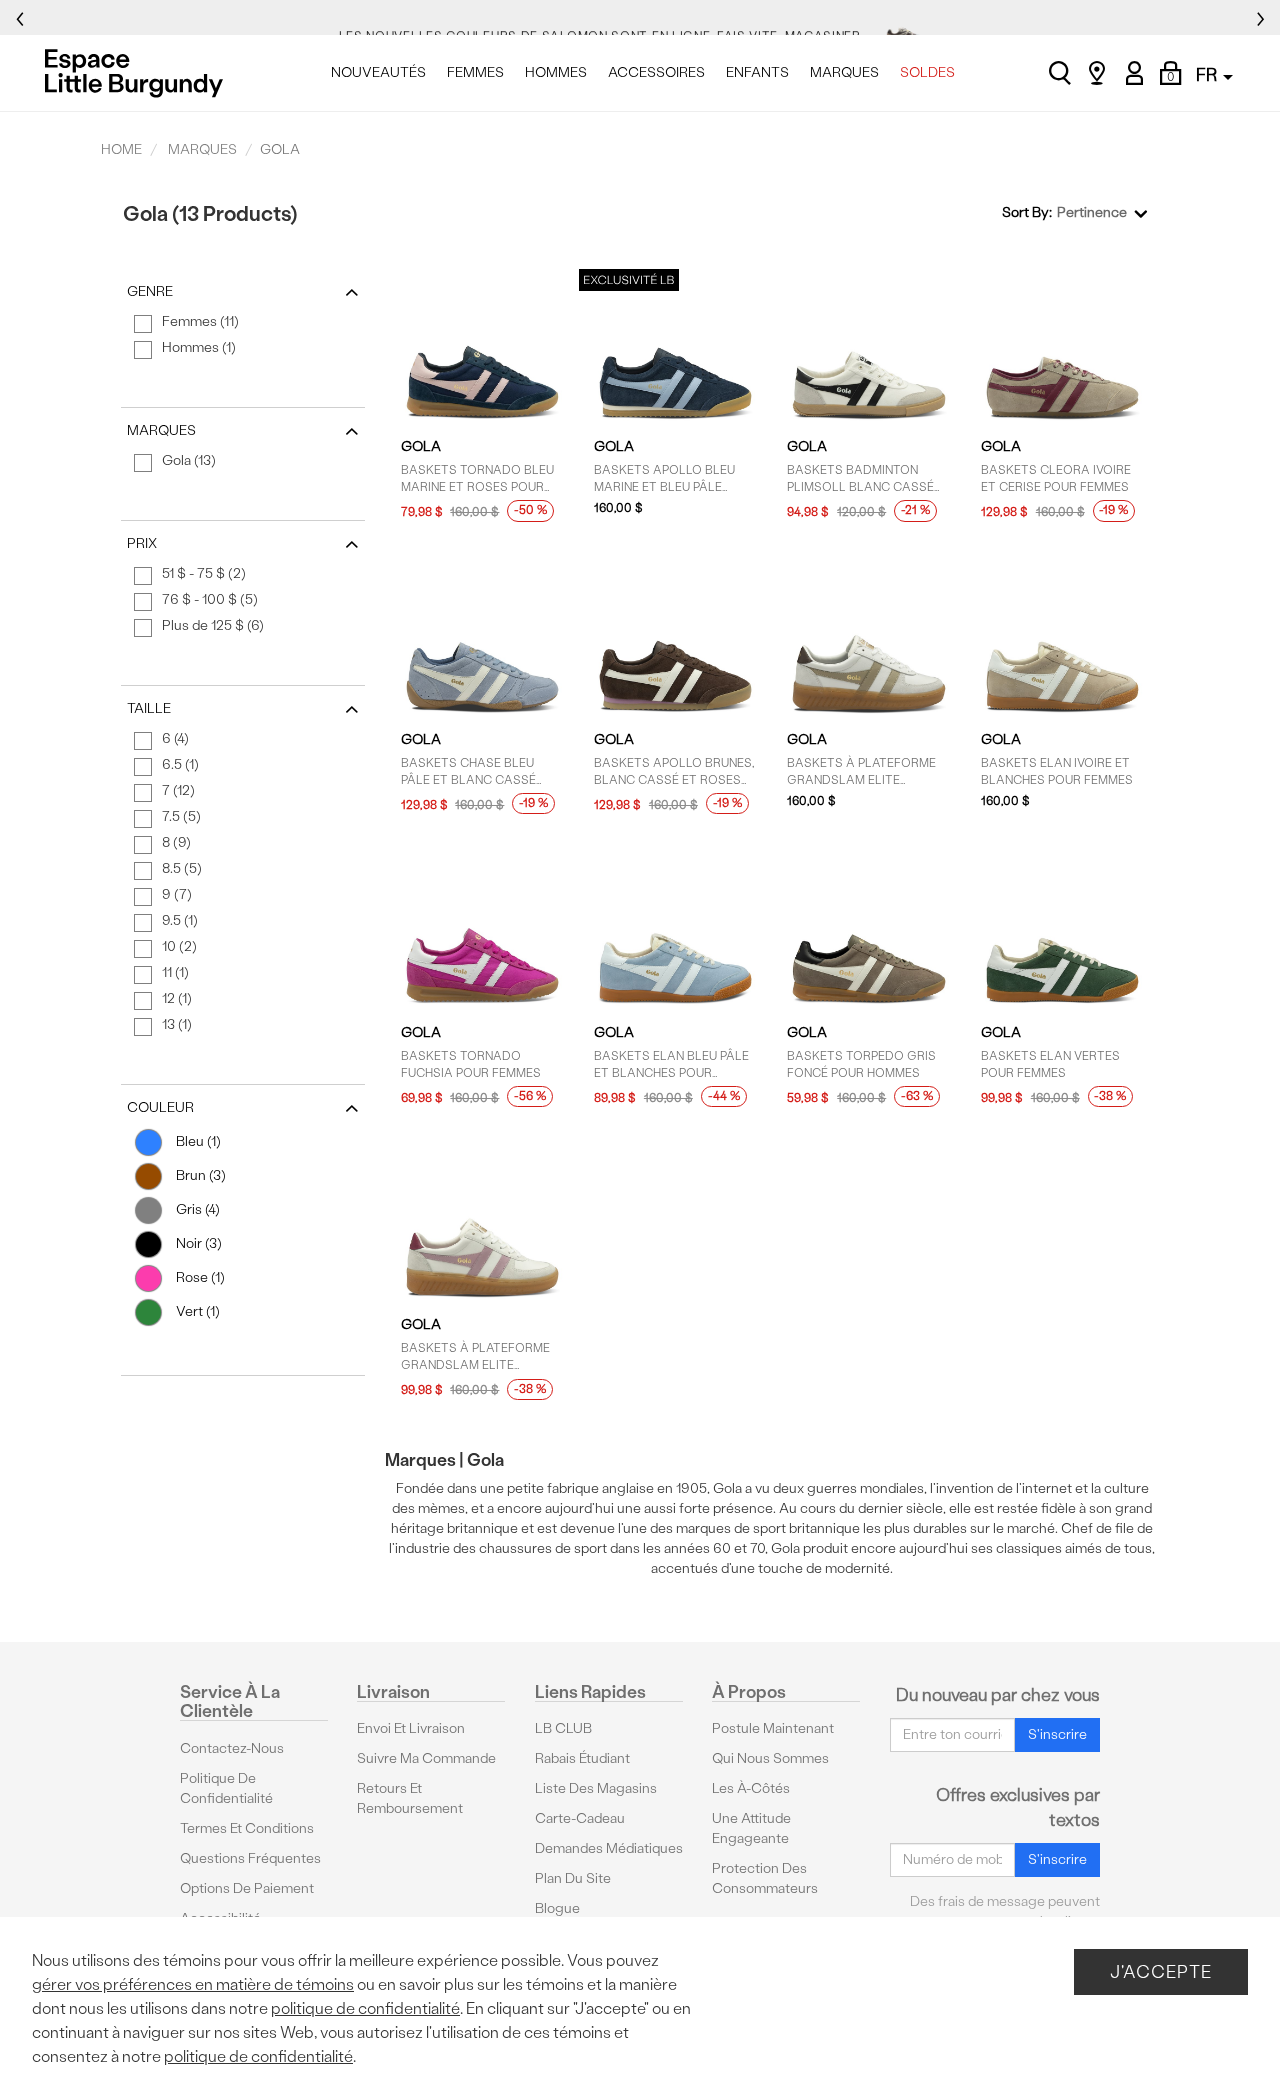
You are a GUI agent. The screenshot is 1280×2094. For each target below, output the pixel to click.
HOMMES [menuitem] (556, 72)
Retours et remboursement (410, 1798)
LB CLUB (563, 1728)
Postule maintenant (773, 1728)
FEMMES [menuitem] (475, 72)
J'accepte (1161, 1971)
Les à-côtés (751, 1788)
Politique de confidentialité (226, 1788)
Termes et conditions (247, 1828)
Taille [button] (149, 708)
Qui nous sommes (770, 1758)
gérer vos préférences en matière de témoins (193, 1984)
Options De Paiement (247, 1888)
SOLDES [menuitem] (927, 72)
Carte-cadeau (580, 1818)
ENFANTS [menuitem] (757, 72)
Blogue (557, 1908)
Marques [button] (161, 430)
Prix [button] (142, 543)
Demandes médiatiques (609, 1848)
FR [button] (1208, 74)
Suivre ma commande (426, 1758)
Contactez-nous (232, 1748)
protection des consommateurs (765, 1878)
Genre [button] (150, 291)
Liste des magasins (596, 1788)
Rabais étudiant (582, 1758)
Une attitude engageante (751, 1828)
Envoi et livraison (411, 1728)
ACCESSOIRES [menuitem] (656, 72)
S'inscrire (1057, 1734)
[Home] (139, 73)
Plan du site (573, 1878)
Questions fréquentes (250, 1858)
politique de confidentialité (365, 2008)
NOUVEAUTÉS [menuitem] (378, 72)
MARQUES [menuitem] (844, 72)
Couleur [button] (160, 1107)
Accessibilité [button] (220, 1918)
